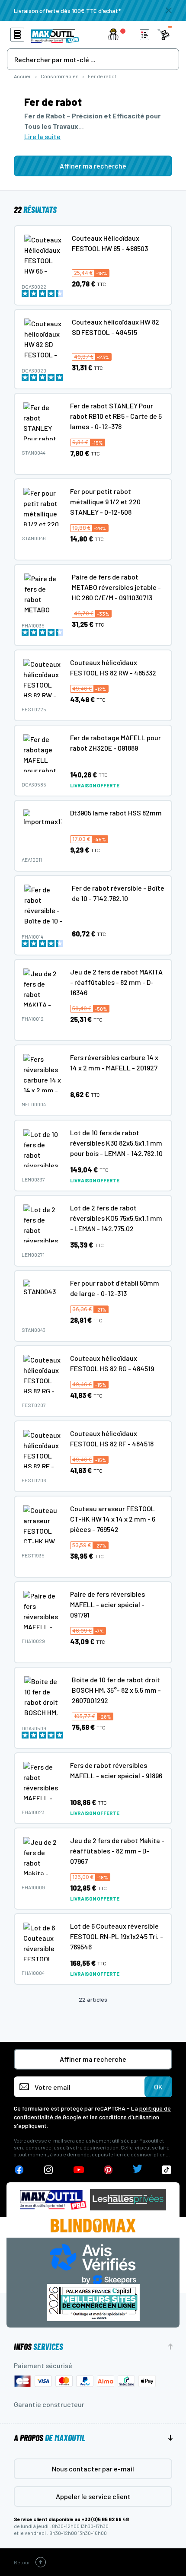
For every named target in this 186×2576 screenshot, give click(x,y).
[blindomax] (93, 2226)
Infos (38, 2347)
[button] (119, 35)
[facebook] (19, 2170)
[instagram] (49, 2170)
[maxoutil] (53, 2200)
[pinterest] (108, 2170)
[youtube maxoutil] (79, 2170)
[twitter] (138, 2170)
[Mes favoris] (144, 35)
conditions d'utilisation (129, 2117)
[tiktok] (167, 2170)
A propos (50, 2438)
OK (158, 2087)
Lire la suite (42, 136)
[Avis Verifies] (93, 2263)
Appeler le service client (93, 2496)
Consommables (60, 76)
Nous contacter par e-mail (93, 2469)
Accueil (23, 76)
